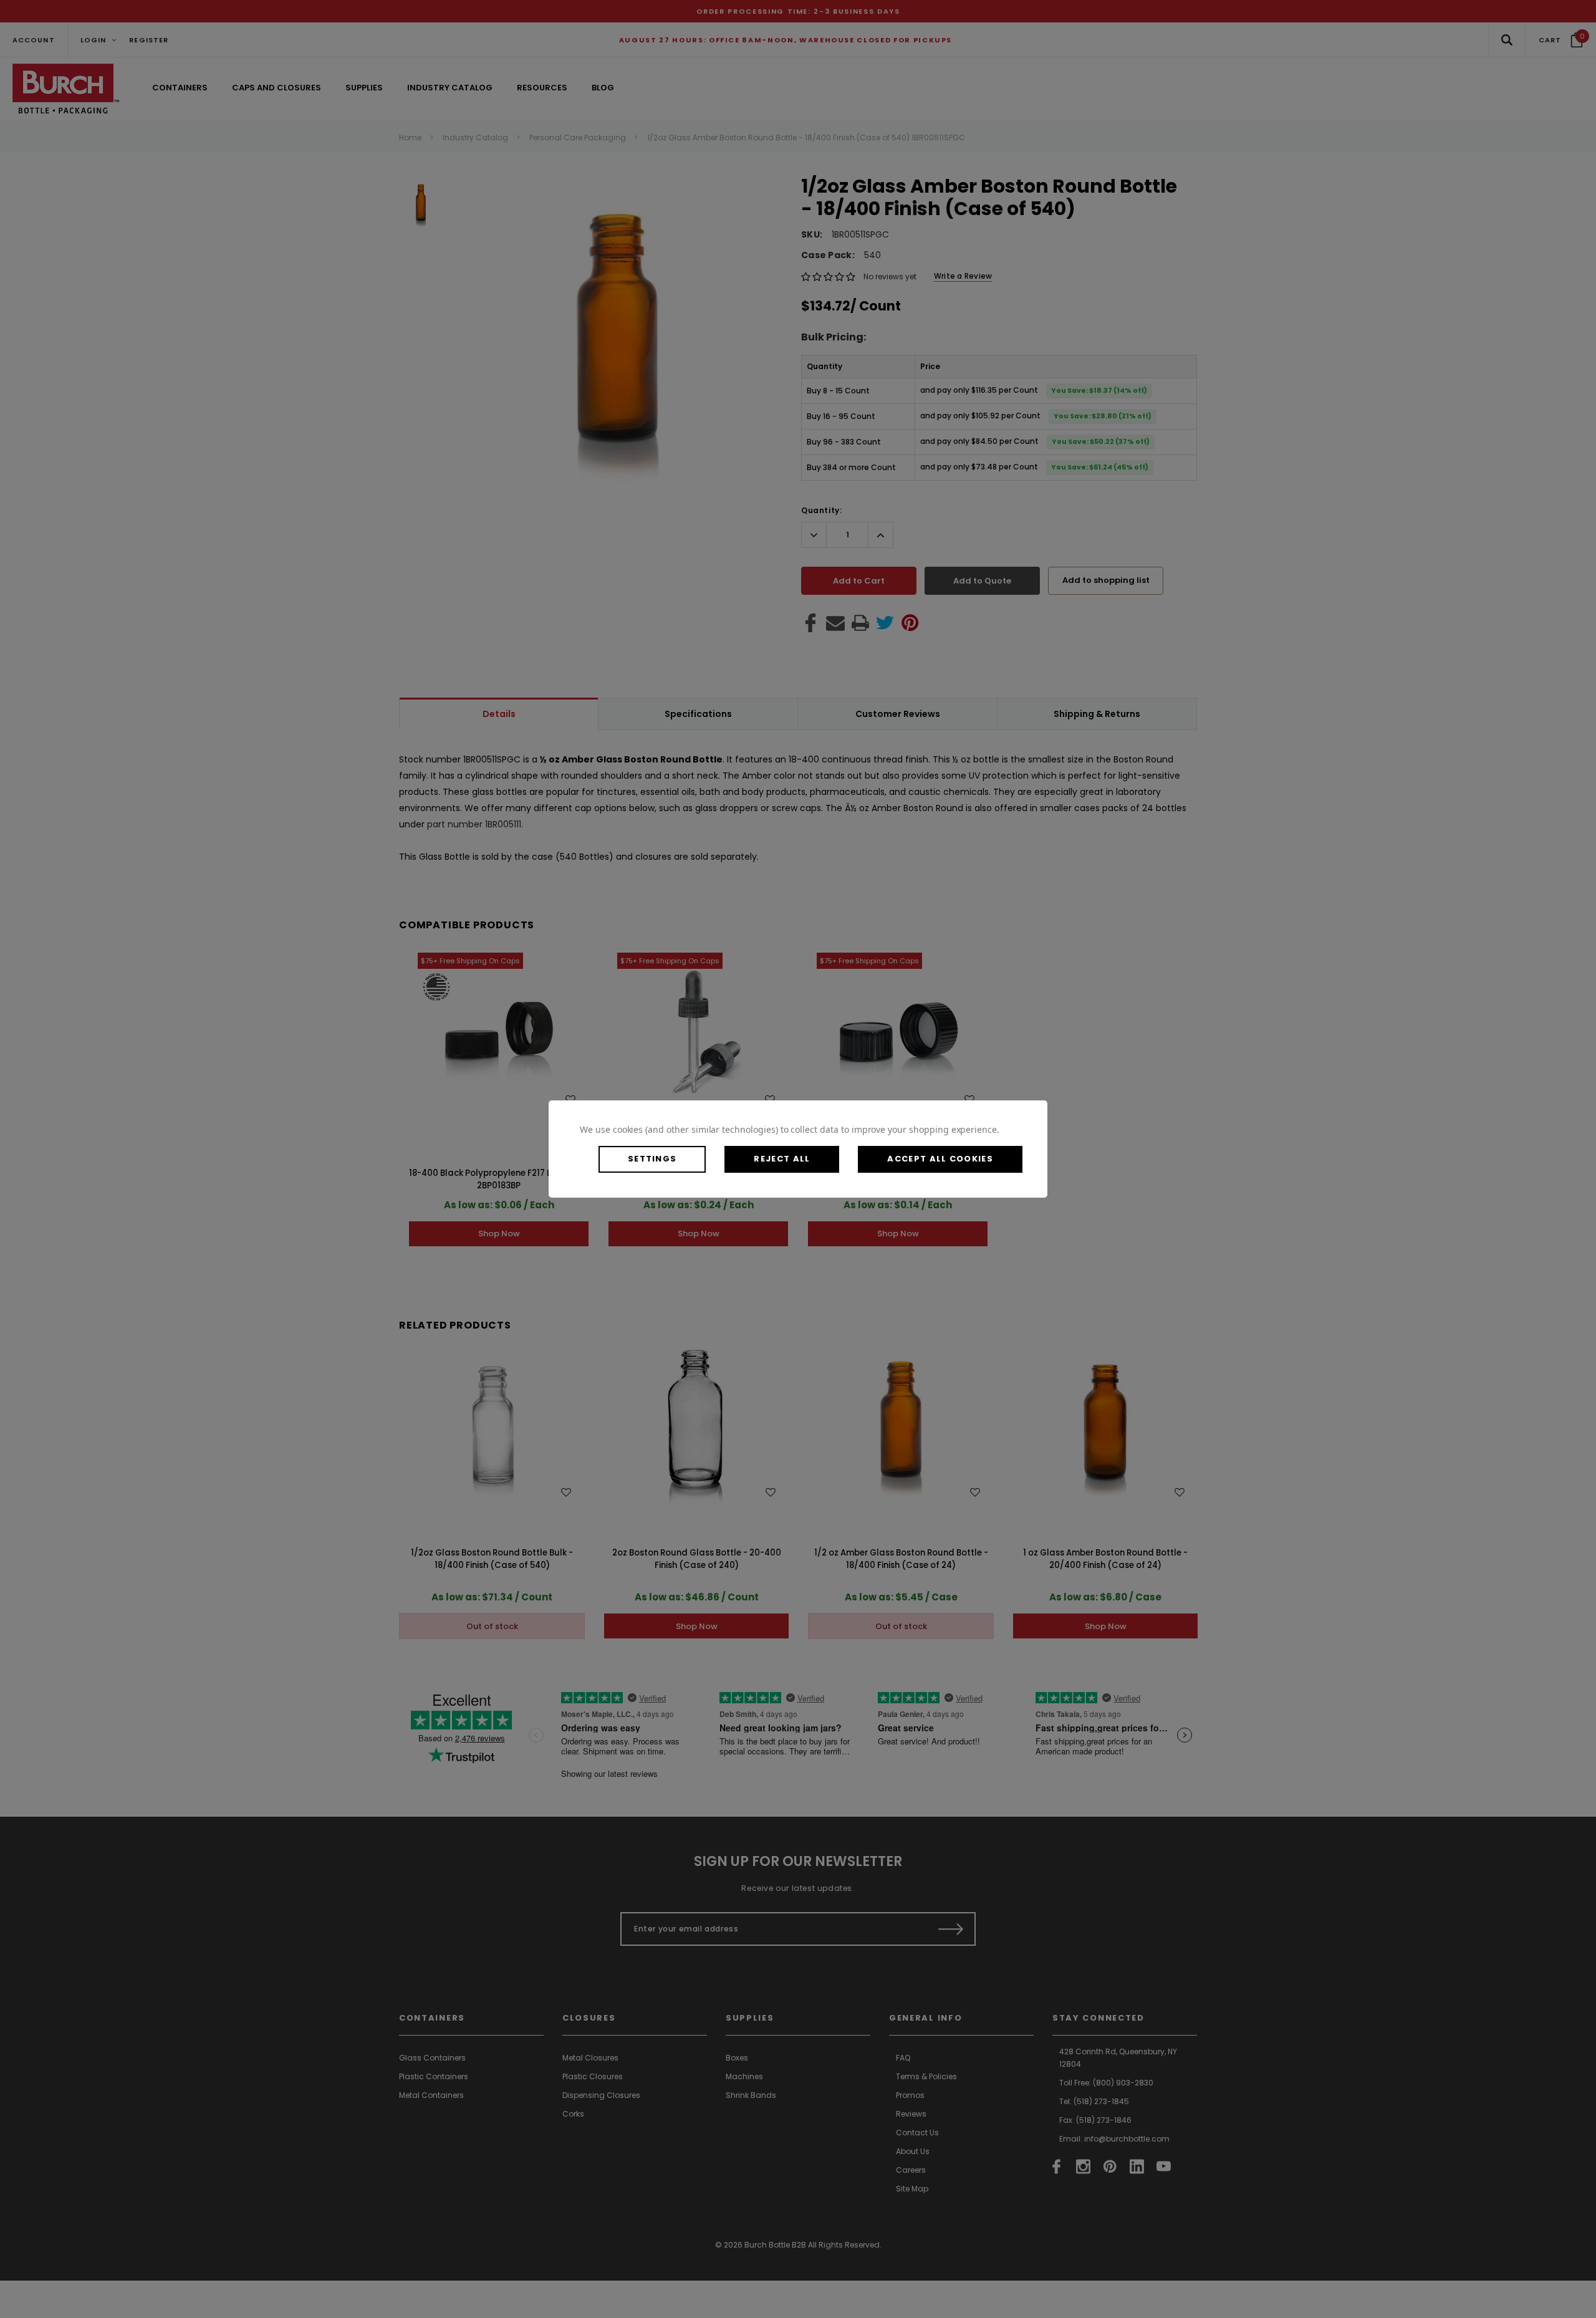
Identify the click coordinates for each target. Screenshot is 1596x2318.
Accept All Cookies (940, 1159)
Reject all (782, 1159)
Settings (652, 1159)
